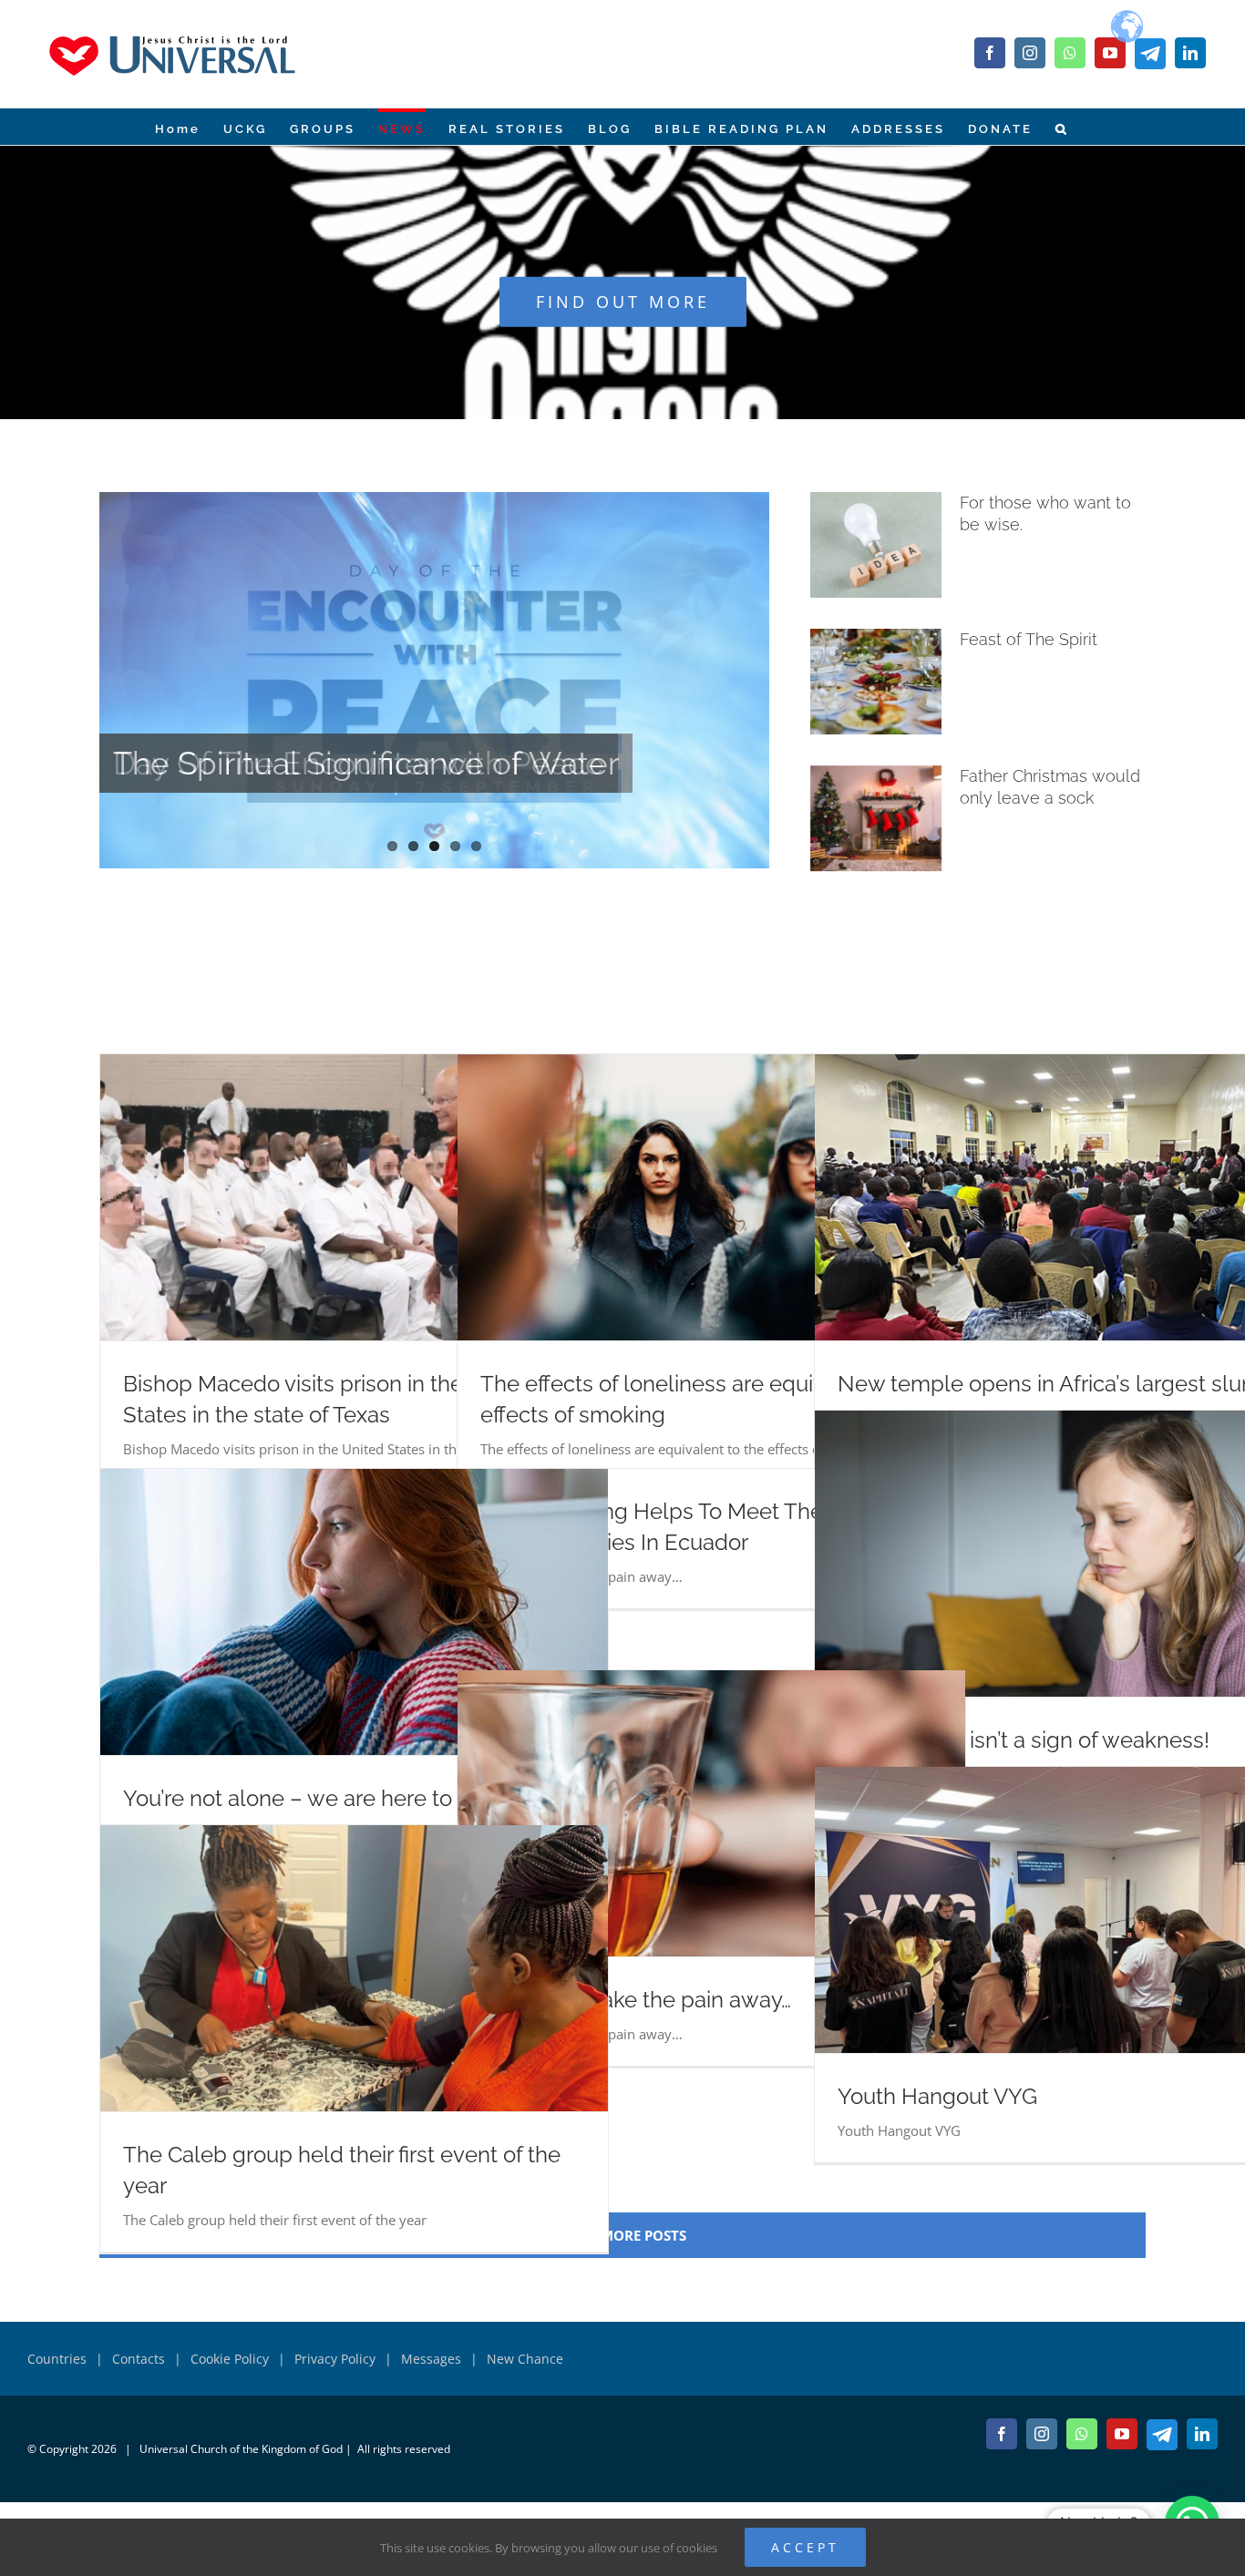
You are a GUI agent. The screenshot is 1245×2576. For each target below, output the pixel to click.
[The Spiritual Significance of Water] (434, 680)
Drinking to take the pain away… (636, 2000)
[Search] (1061, 127)
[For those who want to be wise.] (876, 545)
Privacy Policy (335, 2359)
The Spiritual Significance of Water (366, 763)
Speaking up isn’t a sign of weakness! (1024, 1740)
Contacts (139, 2359)
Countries (57, 2359)
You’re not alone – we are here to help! (316, 1798)
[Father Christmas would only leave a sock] (876, 818)
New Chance (525, 2359)
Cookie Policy (230, 2359)
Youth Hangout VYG (937, 2096)
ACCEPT (805, 2547)
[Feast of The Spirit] (876, 682)
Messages (431, 2359)
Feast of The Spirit (1029, 639)
